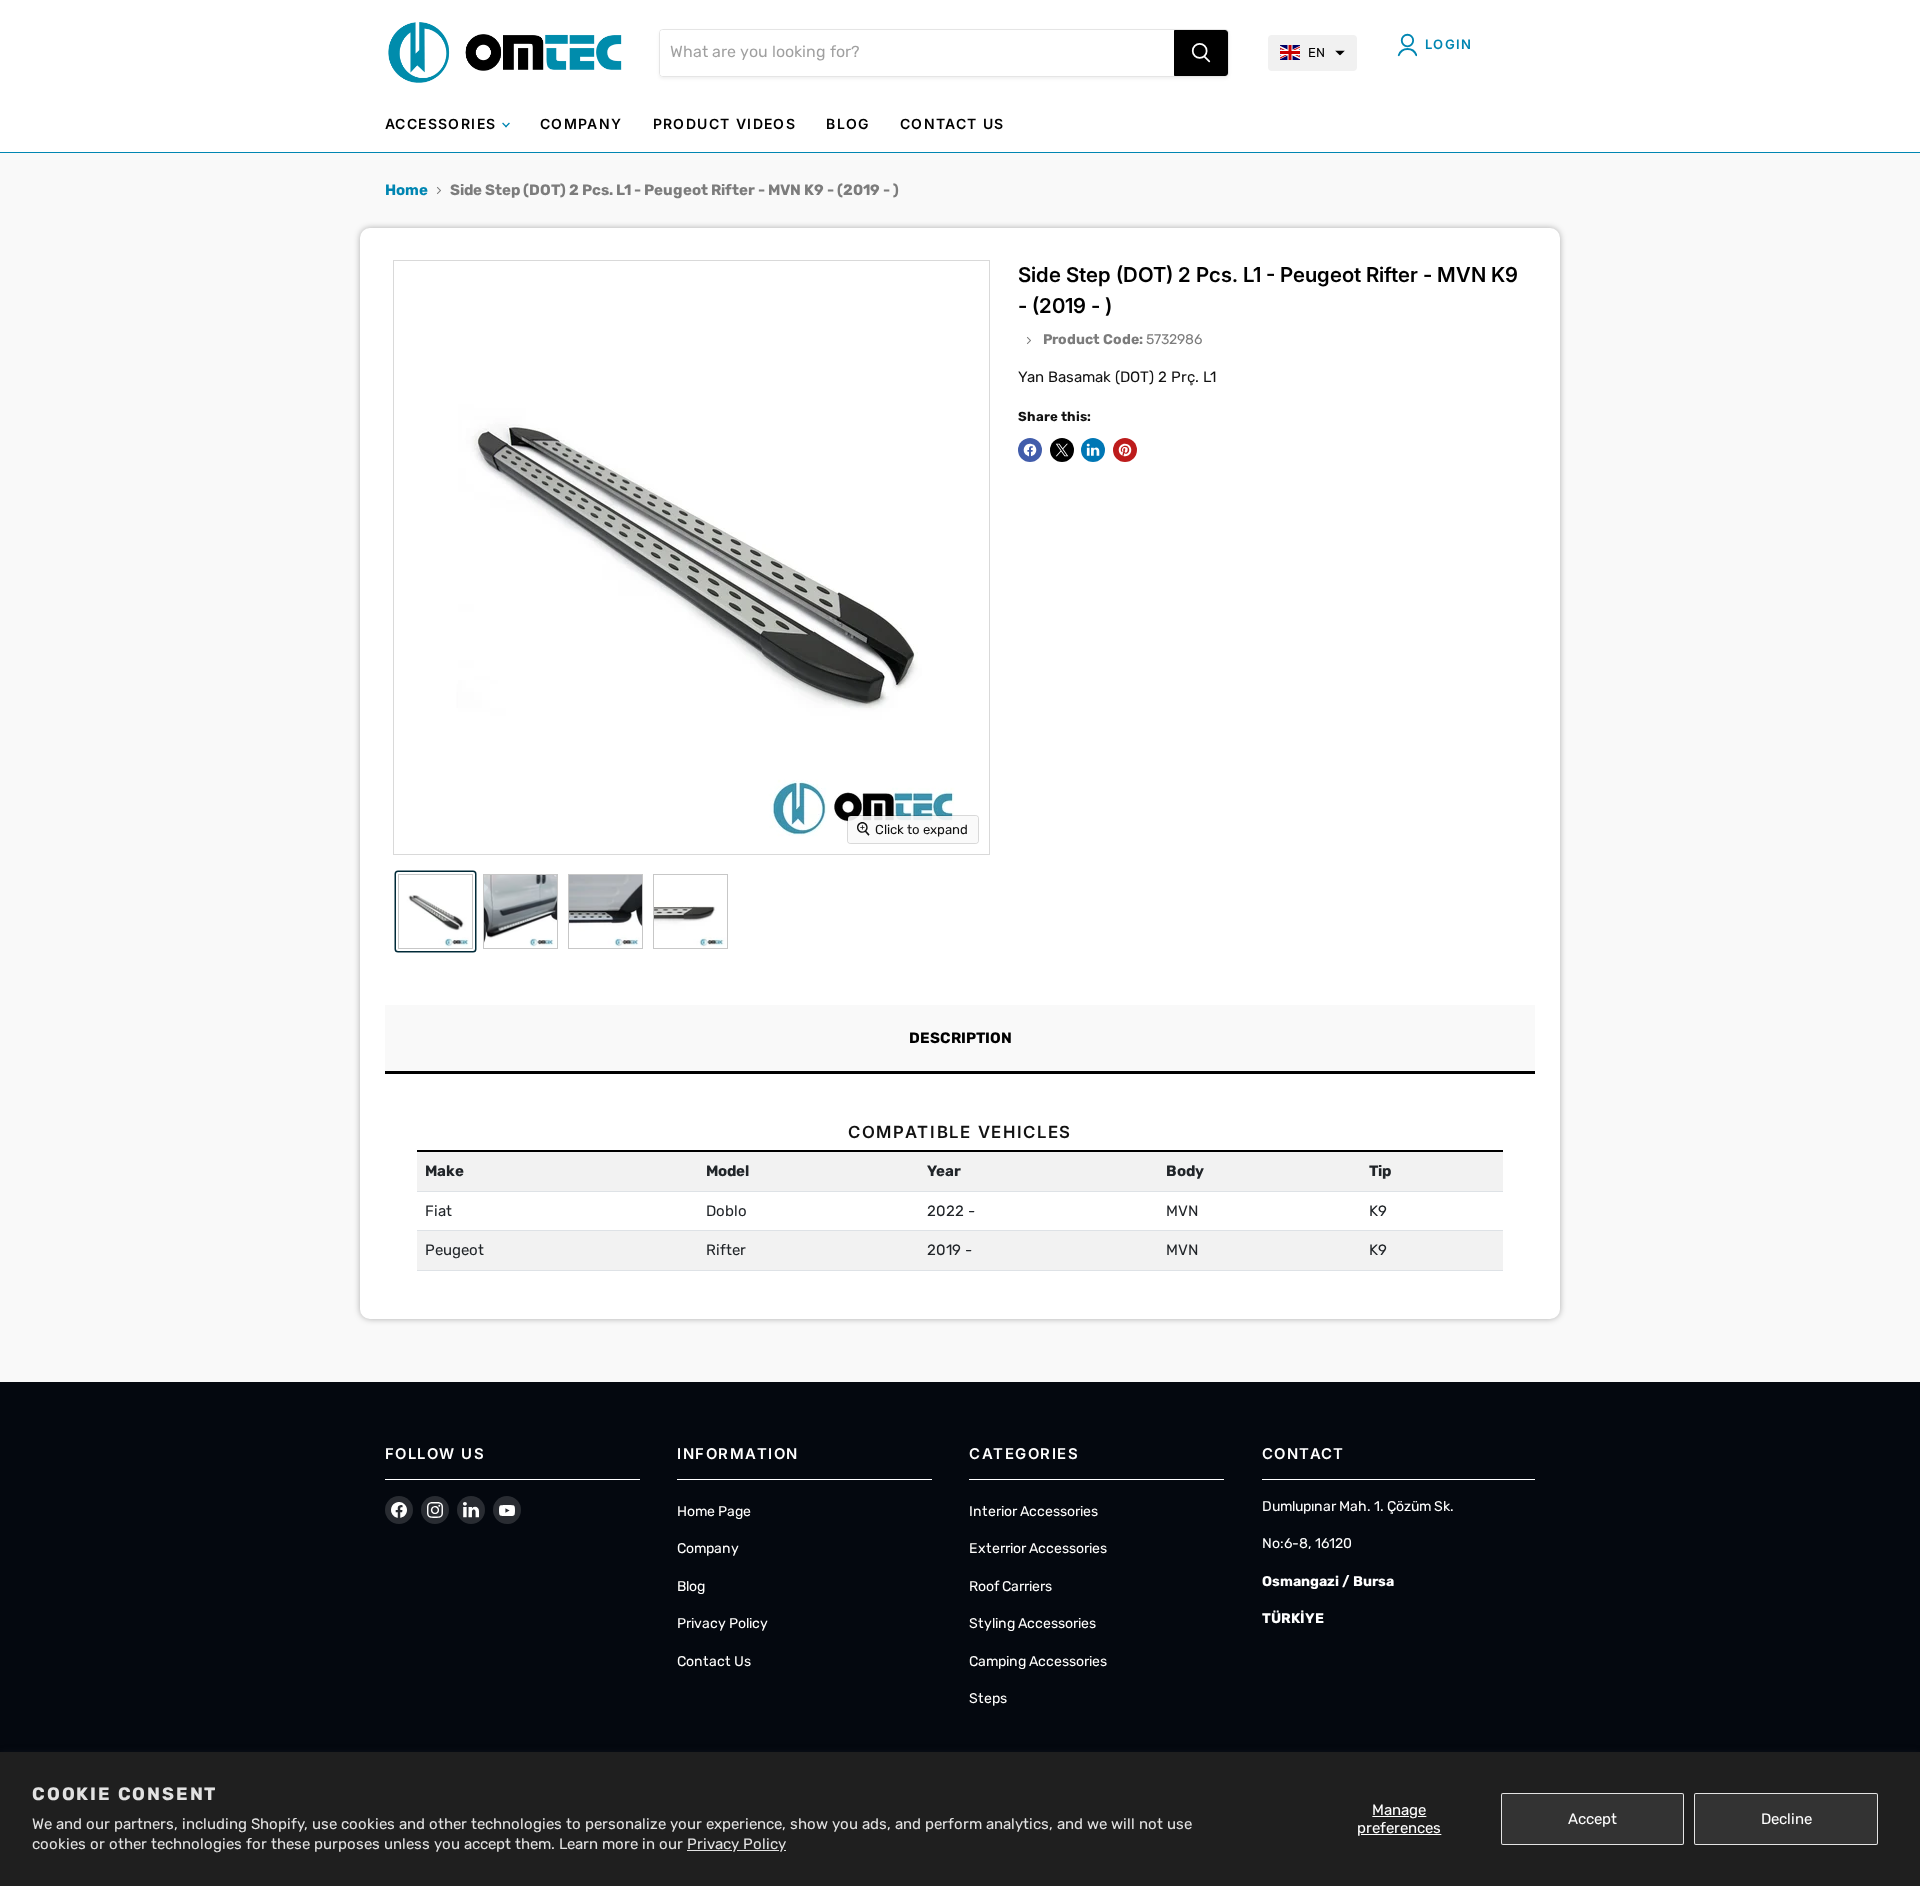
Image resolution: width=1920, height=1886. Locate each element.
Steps (988, 1698)
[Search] (1201, 53)
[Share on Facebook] (1030, 450)
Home (406, 190)
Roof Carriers (1010, 1586)
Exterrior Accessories (1038, 1548)
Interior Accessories (1033, 1511)
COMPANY (581, 123)
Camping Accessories (1038, 1661)
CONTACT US (952, 123)
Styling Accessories (1032, 1623)
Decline (1786, 1819)
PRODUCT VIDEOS (725, 123)
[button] (1312, 53)
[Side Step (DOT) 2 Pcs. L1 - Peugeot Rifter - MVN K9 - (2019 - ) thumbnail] (435, 911)
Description (960, 1038)
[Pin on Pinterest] (1125, 450)
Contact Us (714, 1661)
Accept (1592, 1819)
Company (708, 1548)
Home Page (714, 1511)
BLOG (848, 123)
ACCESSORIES (443, 123)
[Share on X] (1062, 450)
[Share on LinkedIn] (1093, 450)
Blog (691, 1586)
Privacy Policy (736, 1844)
